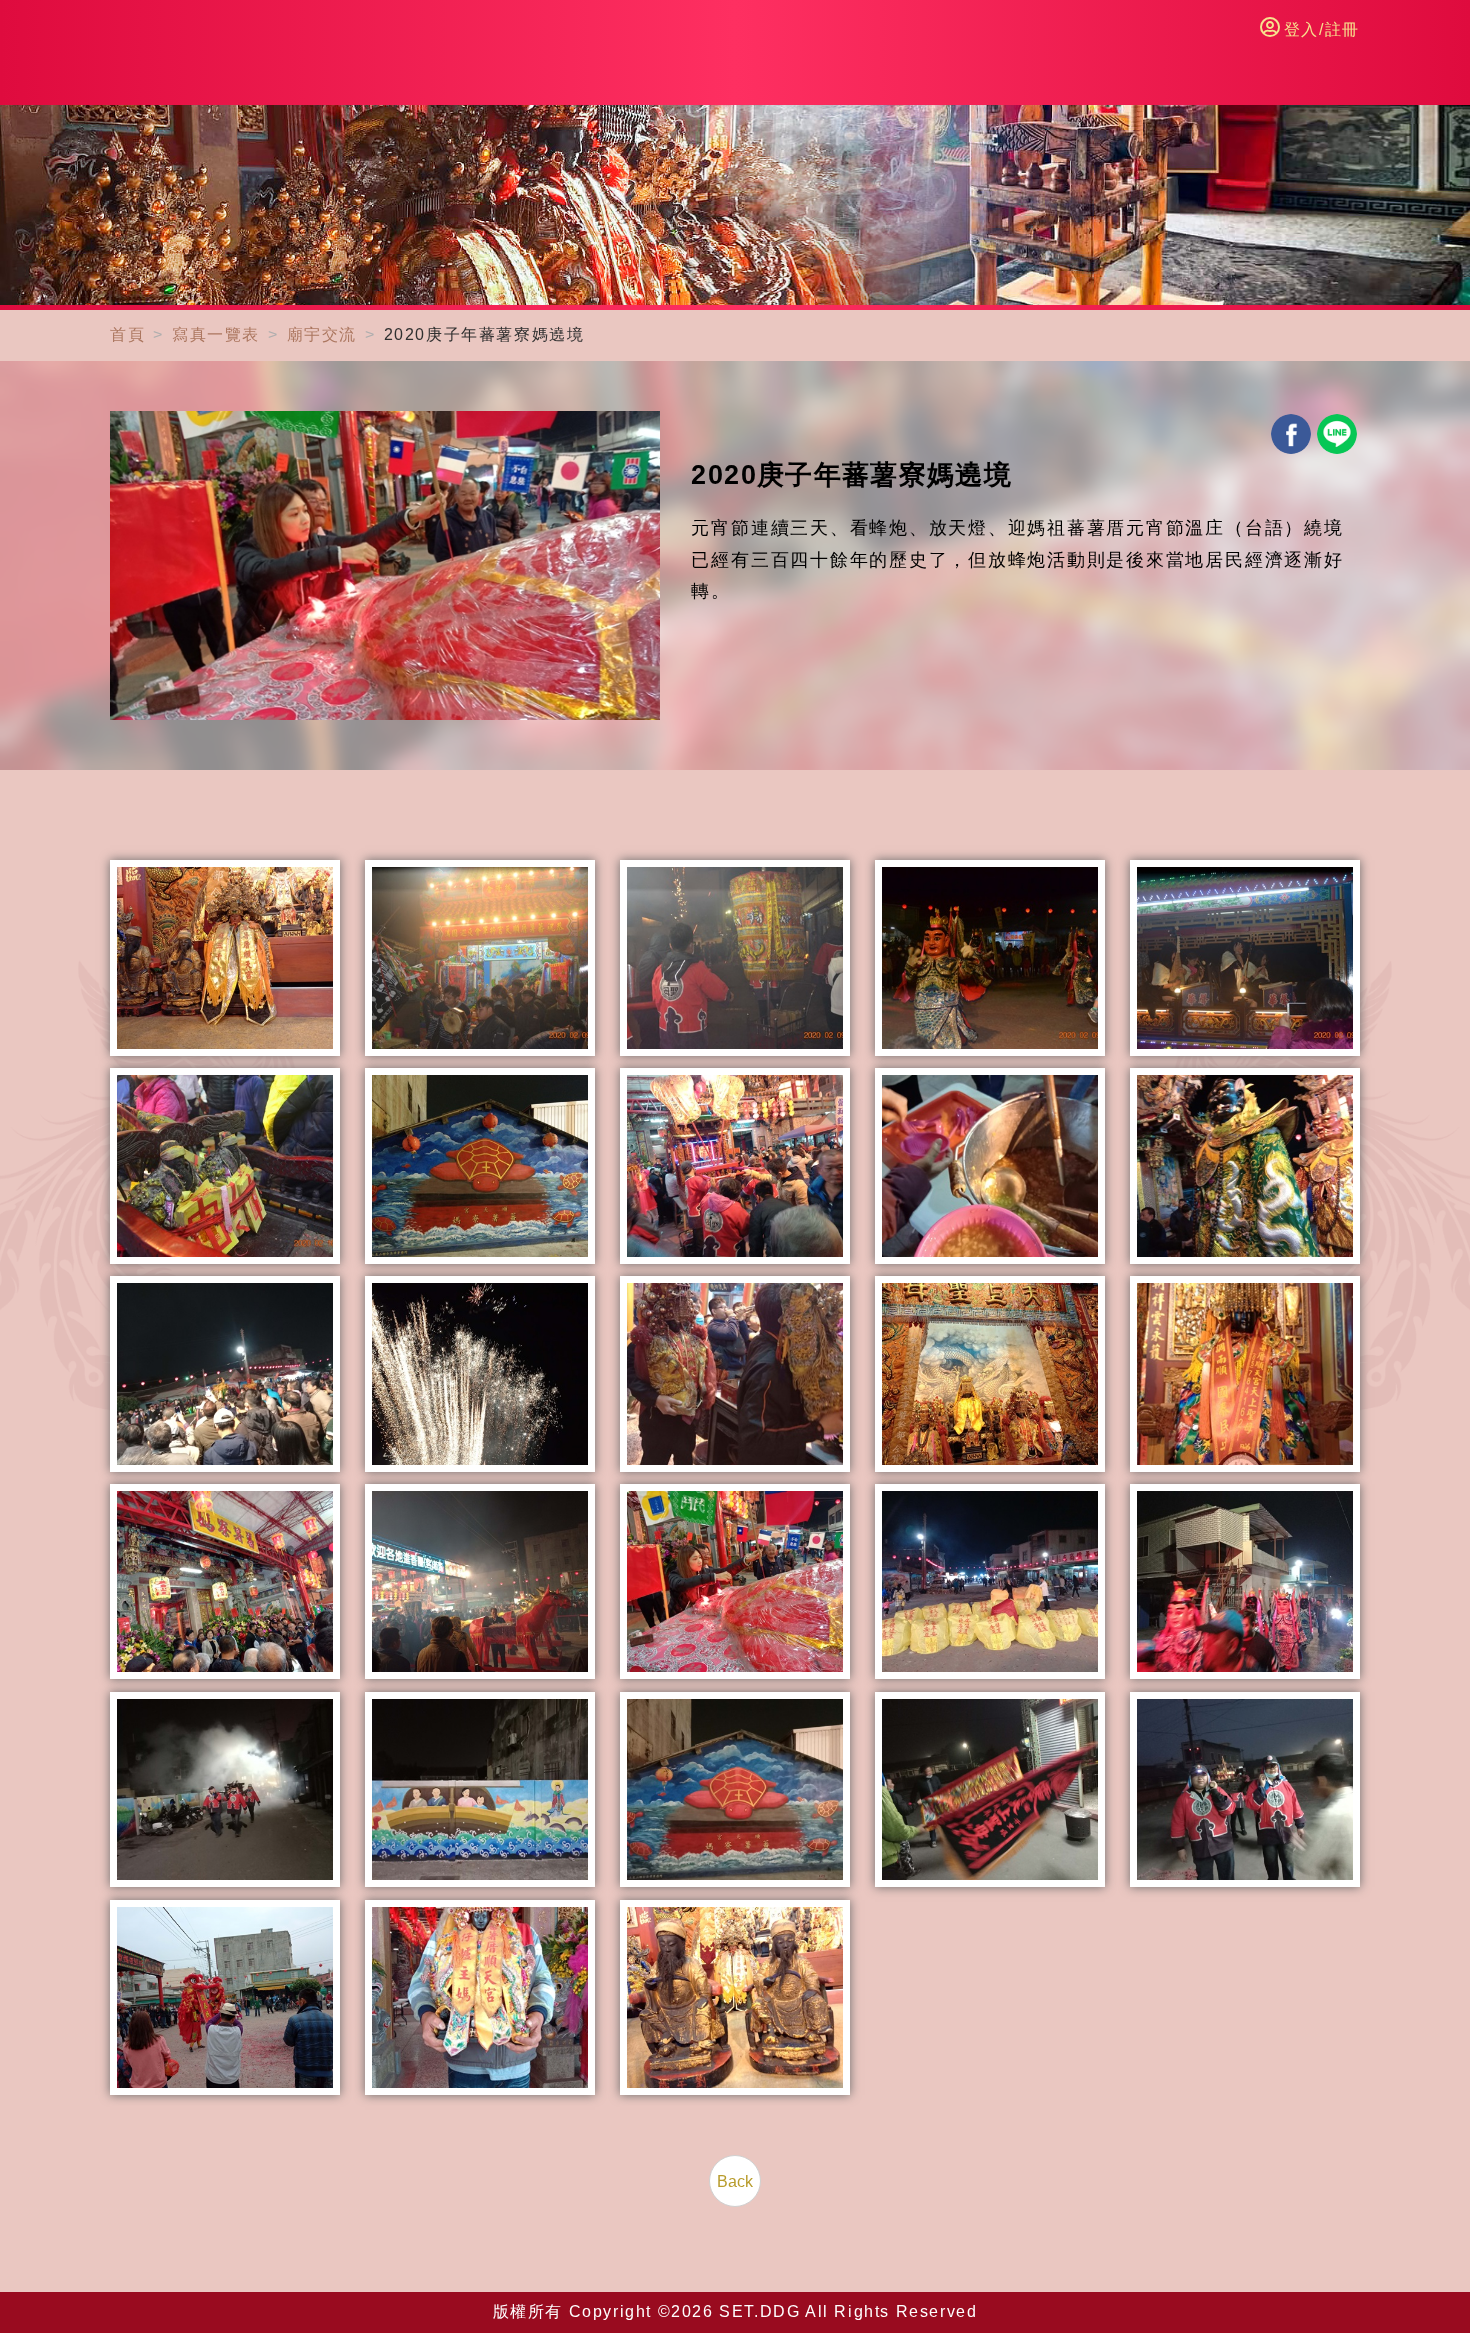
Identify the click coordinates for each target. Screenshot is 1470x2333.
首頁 (127, 334)
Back (735, 2181)
